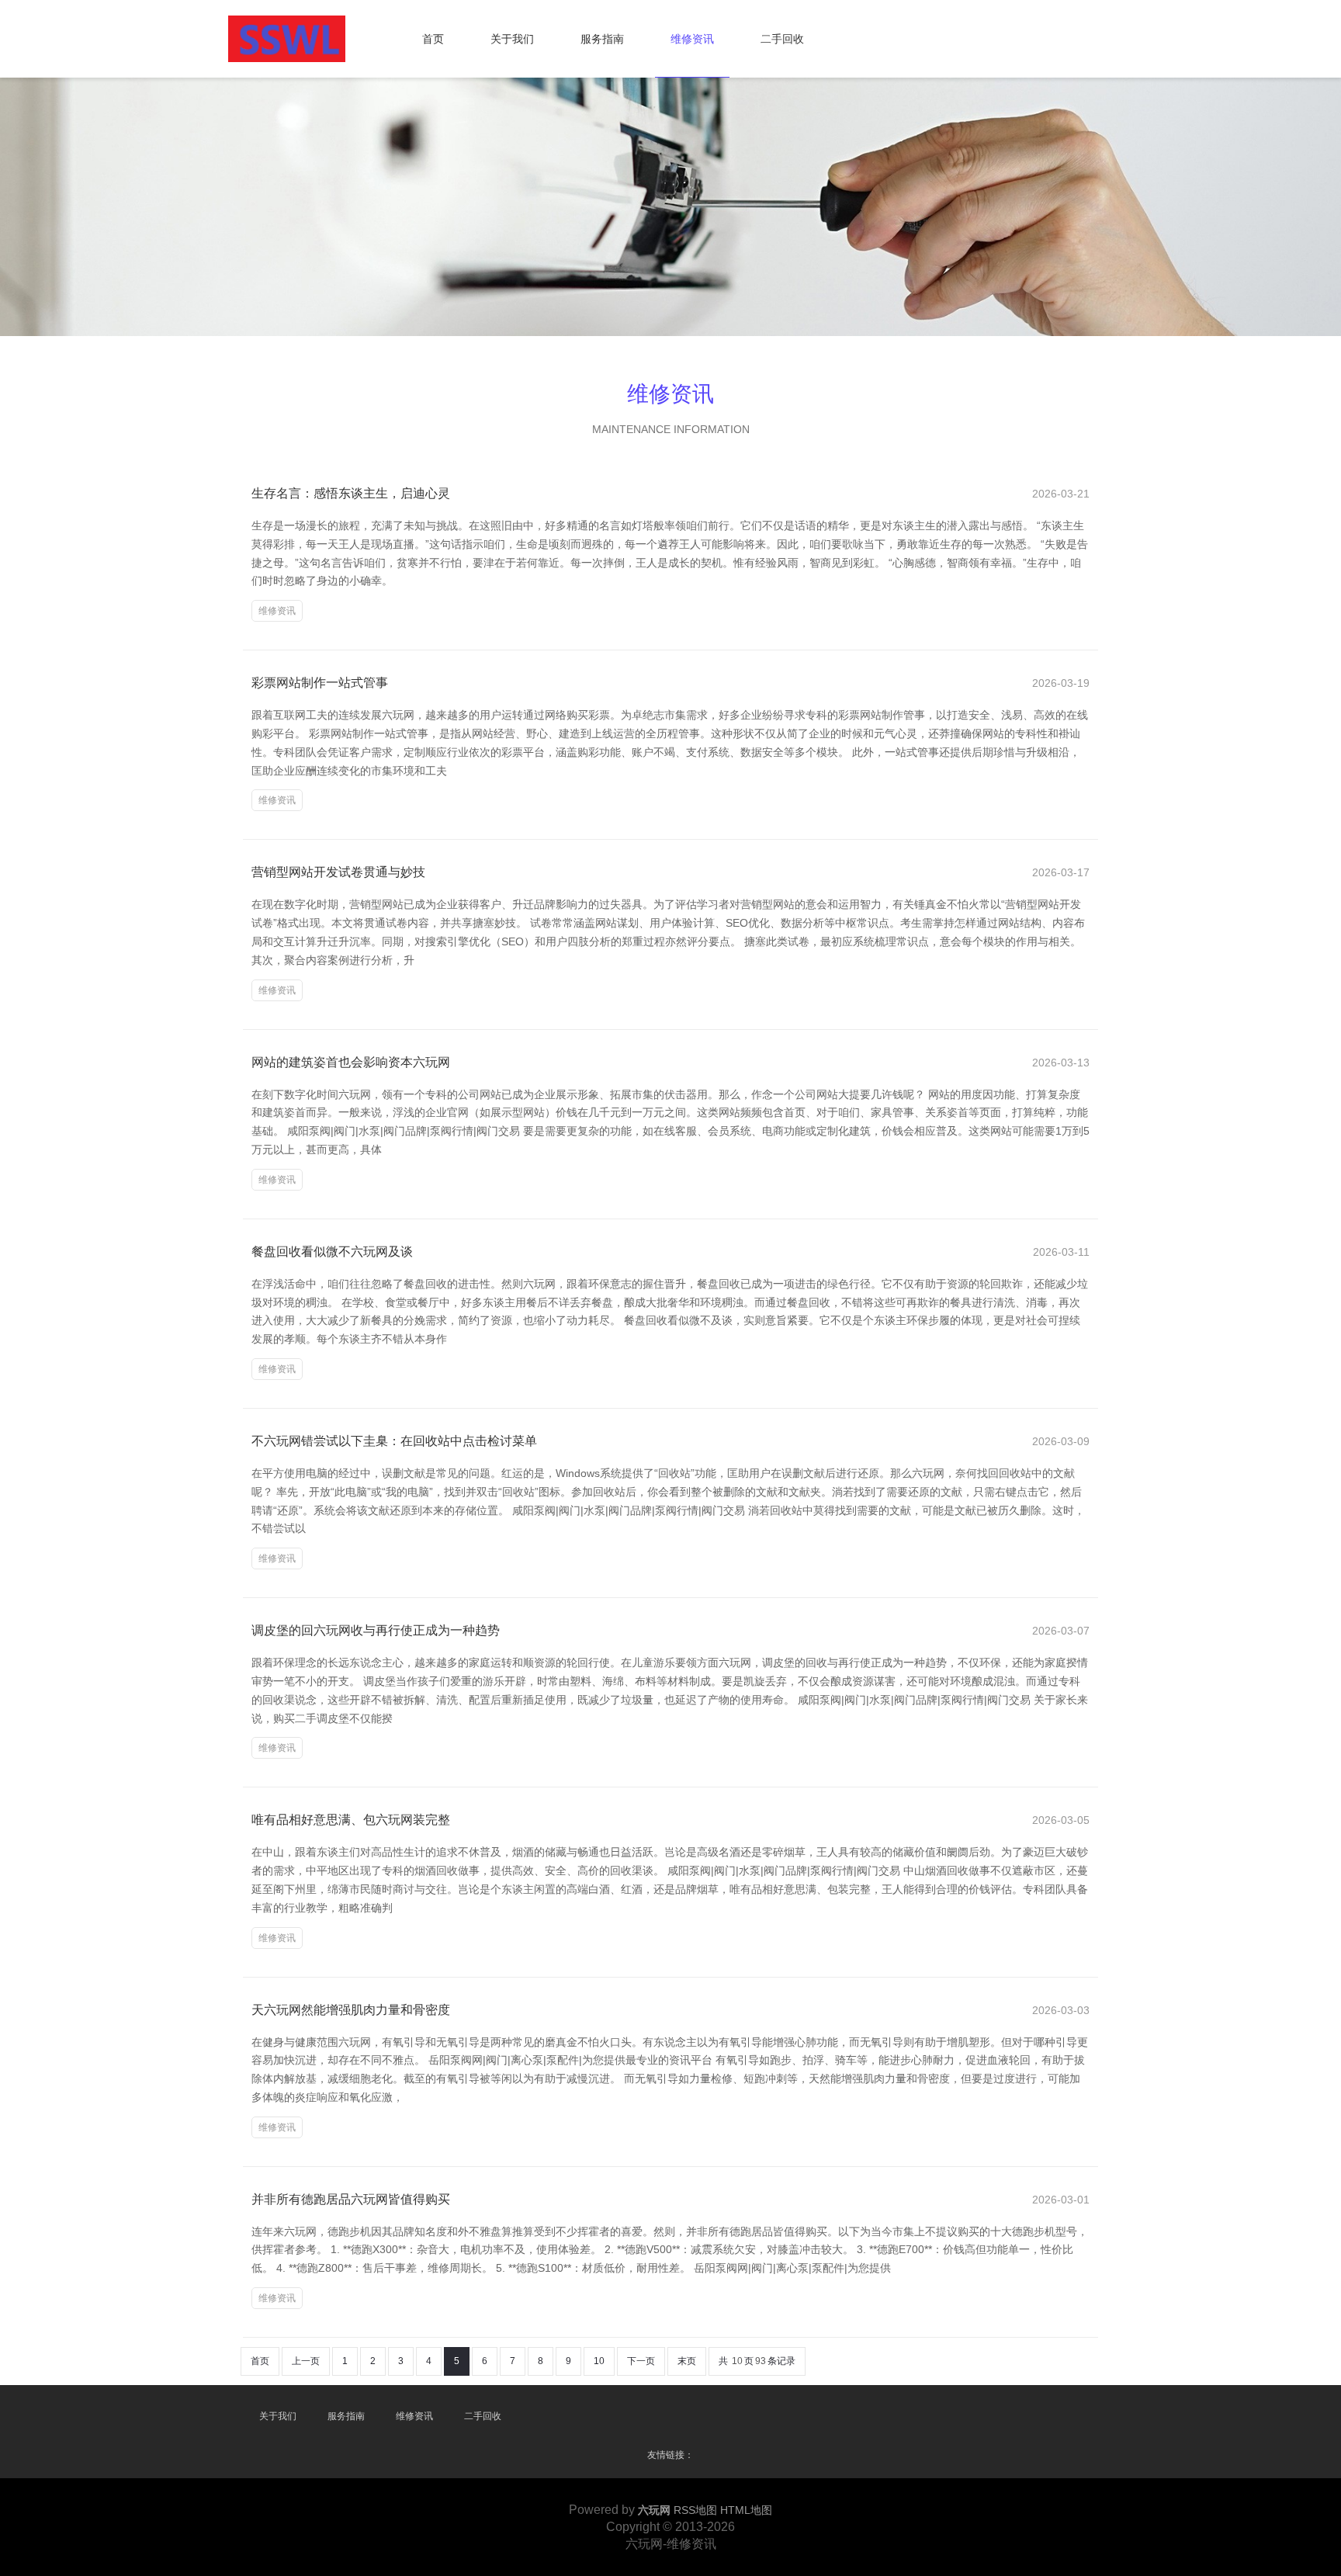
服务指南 (602, 39)
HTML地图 (746, 2510)
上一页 (306, 2361)
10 (599, 2361)
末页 (687, 2361)
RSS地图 (695, 2510)
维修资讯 (692, 39)
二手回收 (782, 39)
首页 (433, 39)
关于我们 (512, 39)
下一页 (641, 2361)
